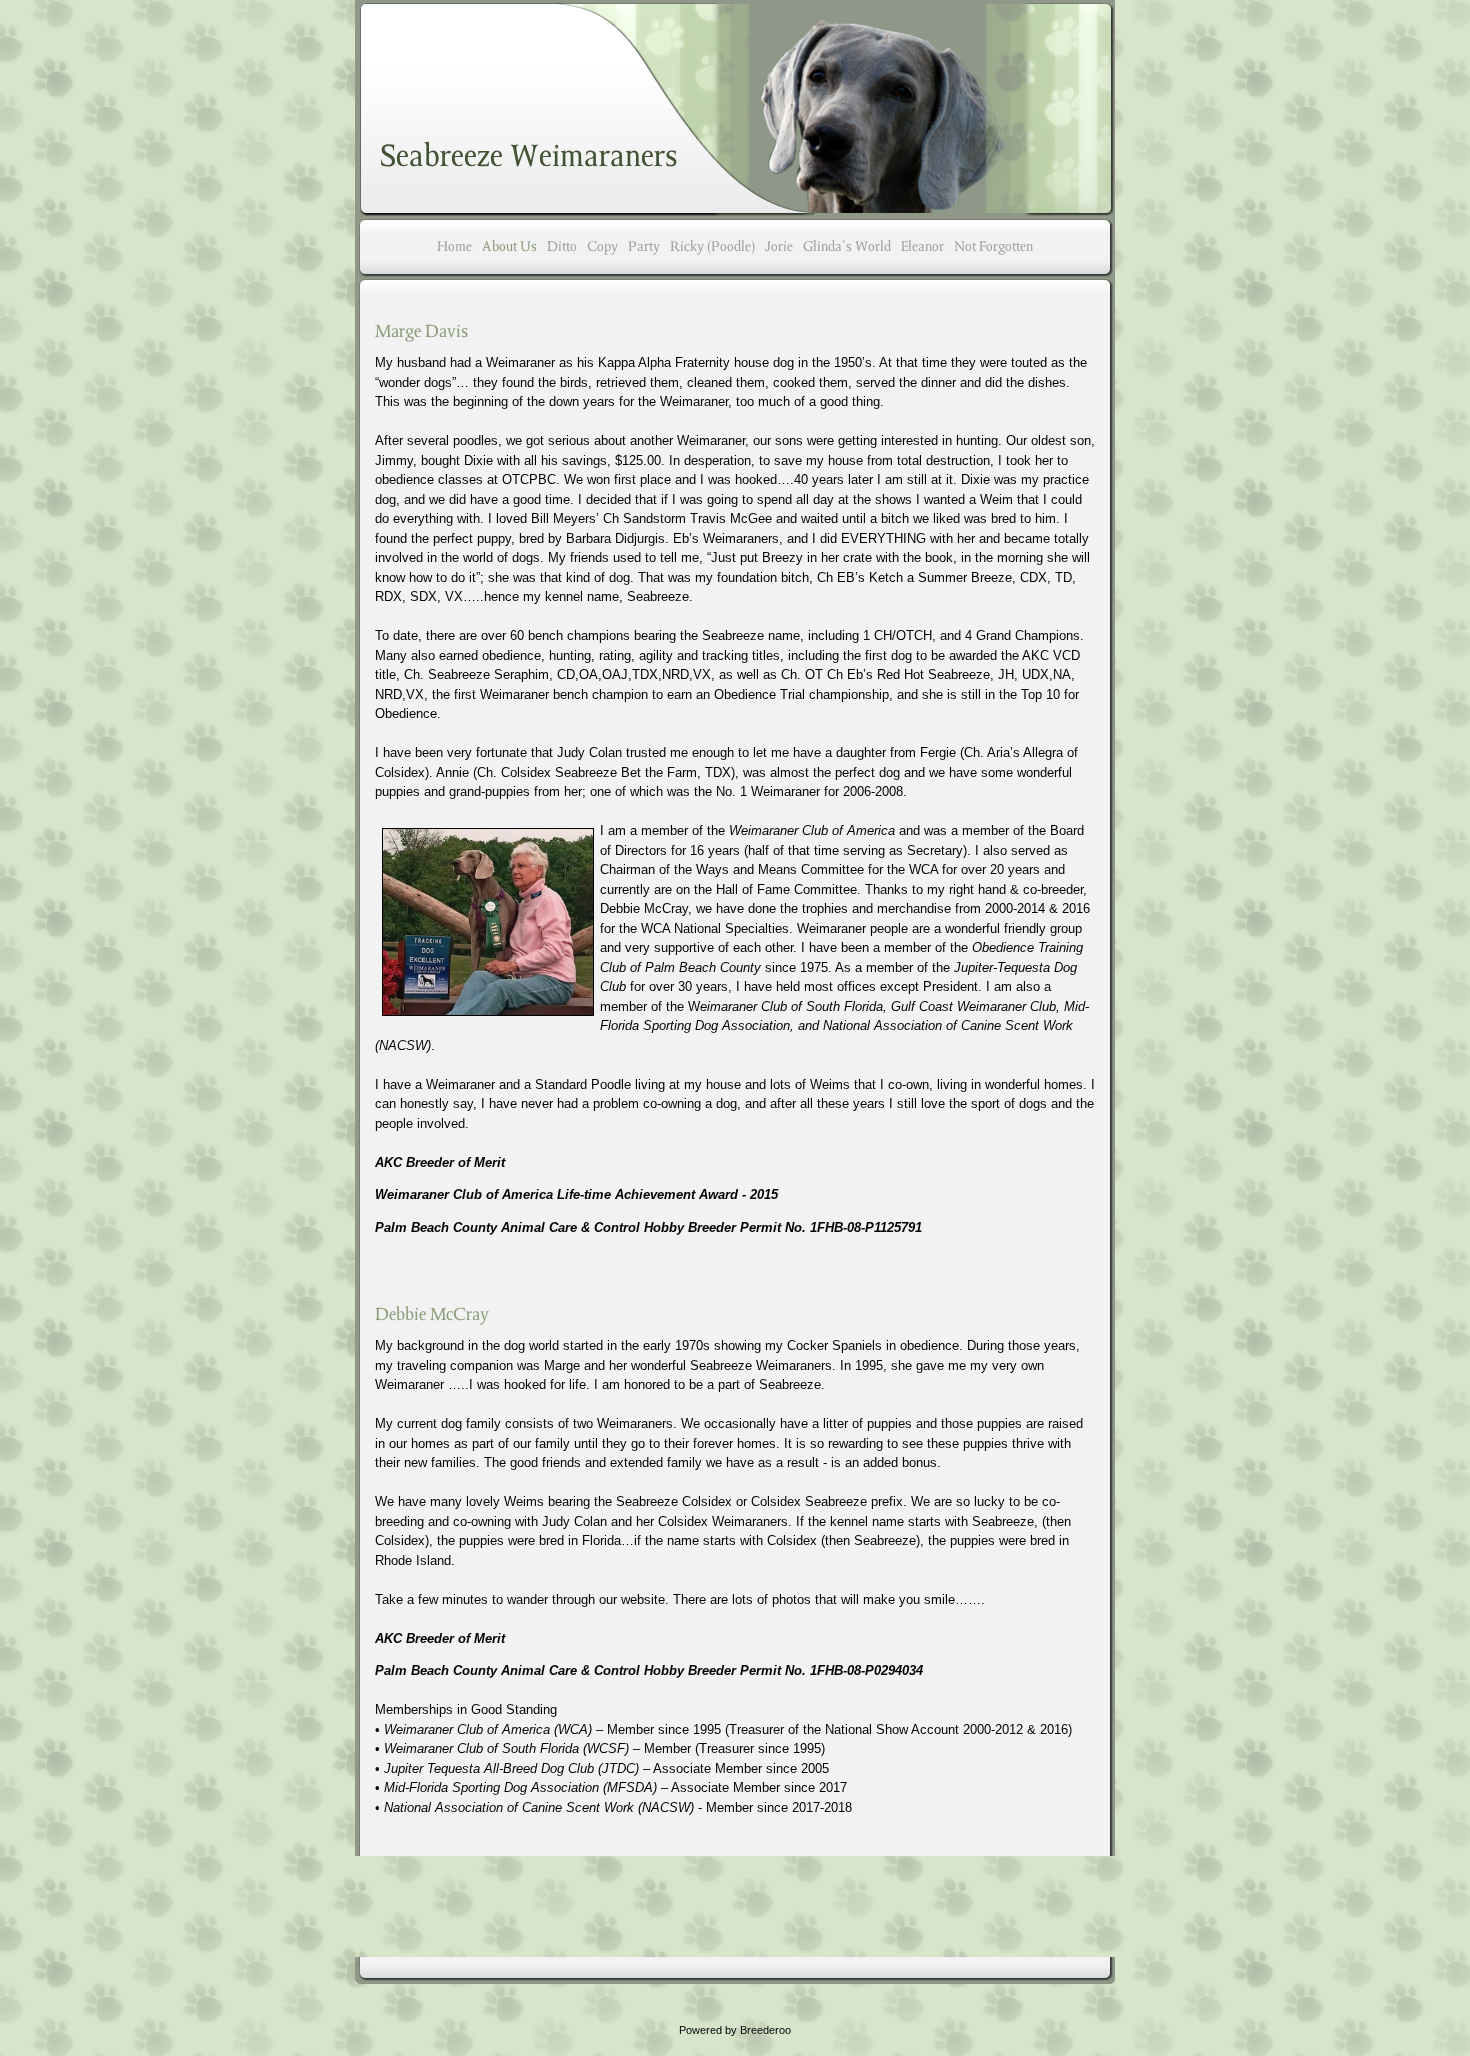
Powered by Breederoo (735, 2030)
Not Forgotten (993, 246)
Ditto (562, 246)
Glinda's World (847, 246)
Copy (602, 246)
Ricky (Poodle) (712, 246)
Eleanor (922, 246)
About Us (509, 246)
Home (454, 246)
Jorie (779, 246)
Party (644, 246)
